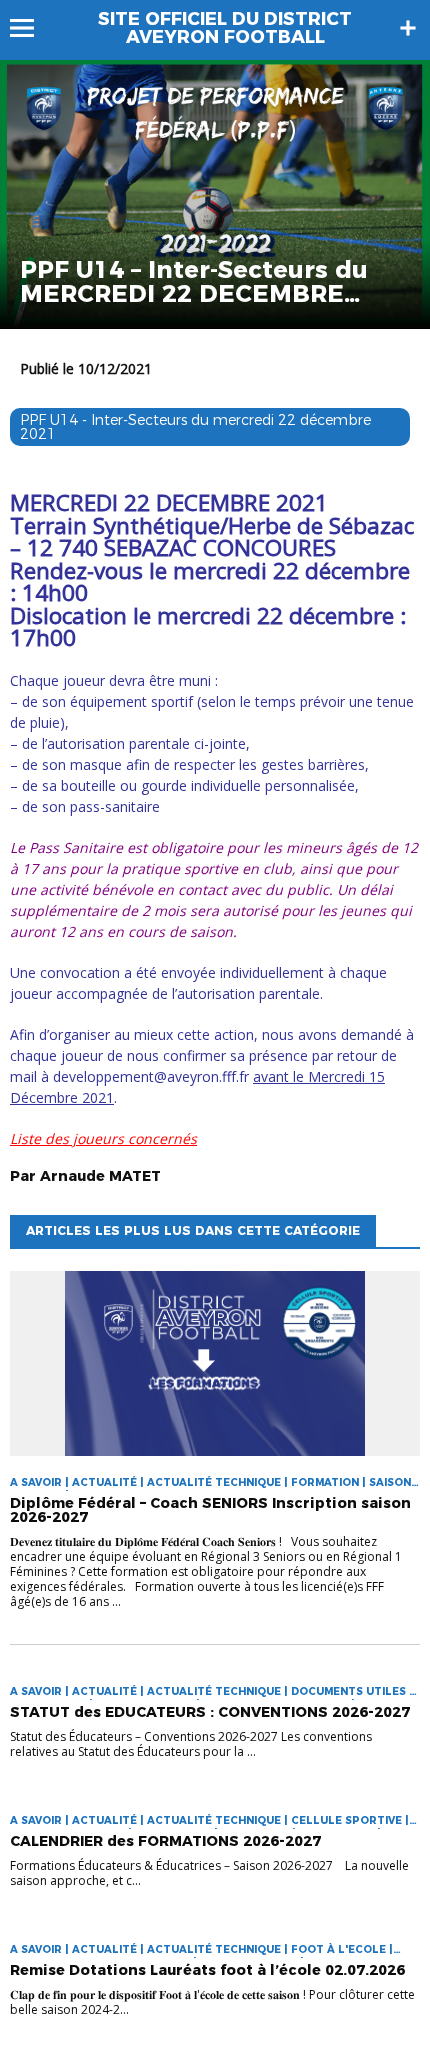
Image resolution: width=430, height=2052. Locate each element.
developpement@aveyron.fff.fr (151, 1076)
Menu (31, 28)
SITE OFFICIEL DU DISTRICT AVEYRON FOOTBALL (225, 28)
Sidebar (408, 28)
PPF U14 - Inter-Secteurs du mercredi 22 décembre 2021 (195, 427)
